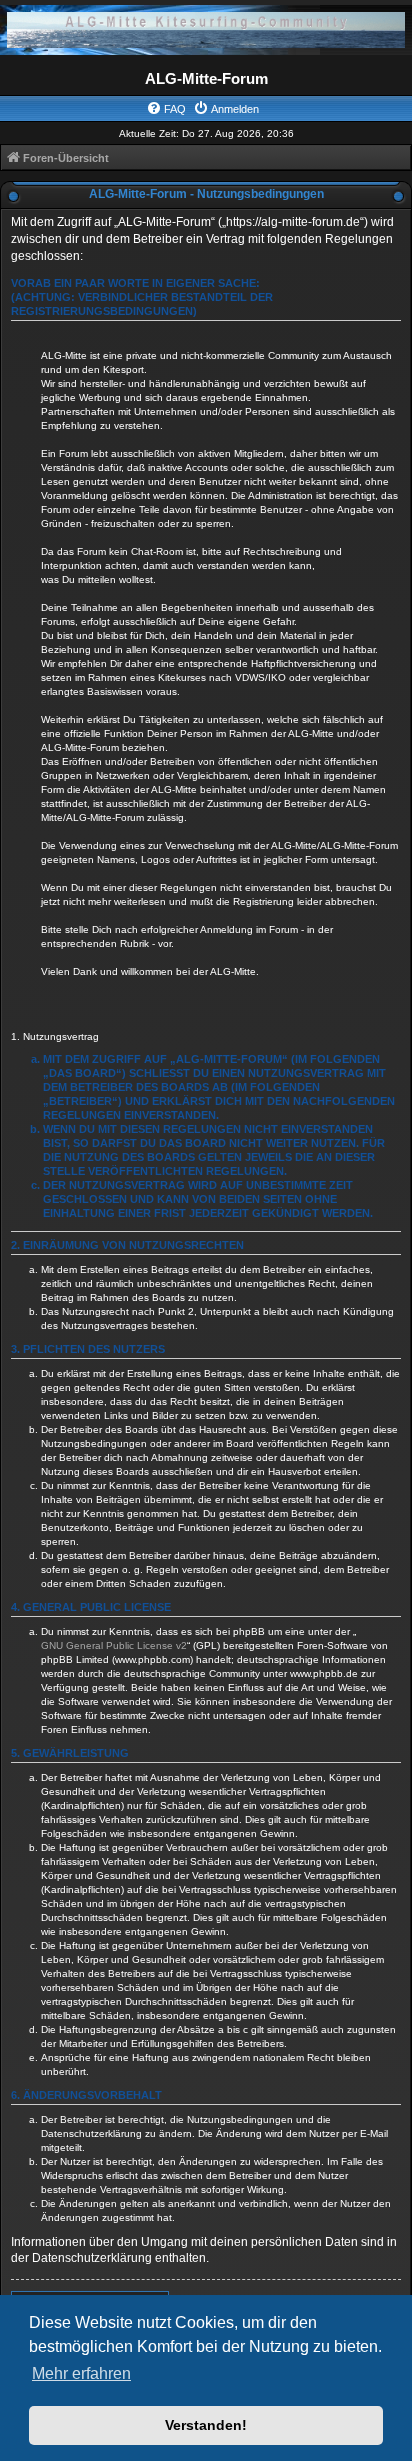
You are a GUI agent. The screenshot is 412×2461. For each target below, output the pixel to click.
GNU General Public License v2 (114, 1645)
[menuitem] (166, 109)
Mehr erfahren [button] (81, 2373)
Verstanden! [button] (206, 2425)
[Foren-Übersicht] (206, 29)
